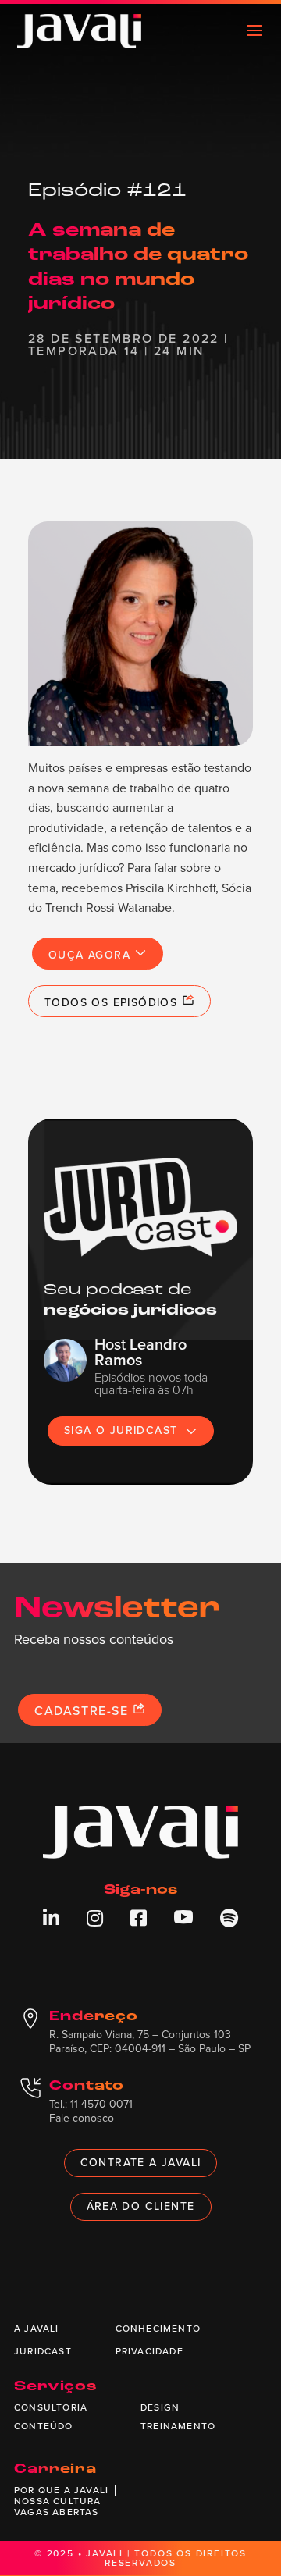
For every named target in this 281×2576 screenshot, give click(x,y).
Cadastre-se (84, 1711)
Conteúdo (44, 2426)
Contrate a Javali (141, 2163)
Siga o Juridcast (121, 1430)
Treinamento (178, 2426)
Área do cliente (141, 2206)
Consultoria (51, 2407)
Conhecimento (158, 2329)
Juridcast (43, 2351)
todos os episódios (113, 1003)
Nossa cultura (58, 2501)
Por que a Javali (61, 2490)
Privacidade (149, 2351)
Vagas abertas (57, 2512)
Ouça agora (91, 955)
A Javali (37, 2329)
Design (160, 2407)
